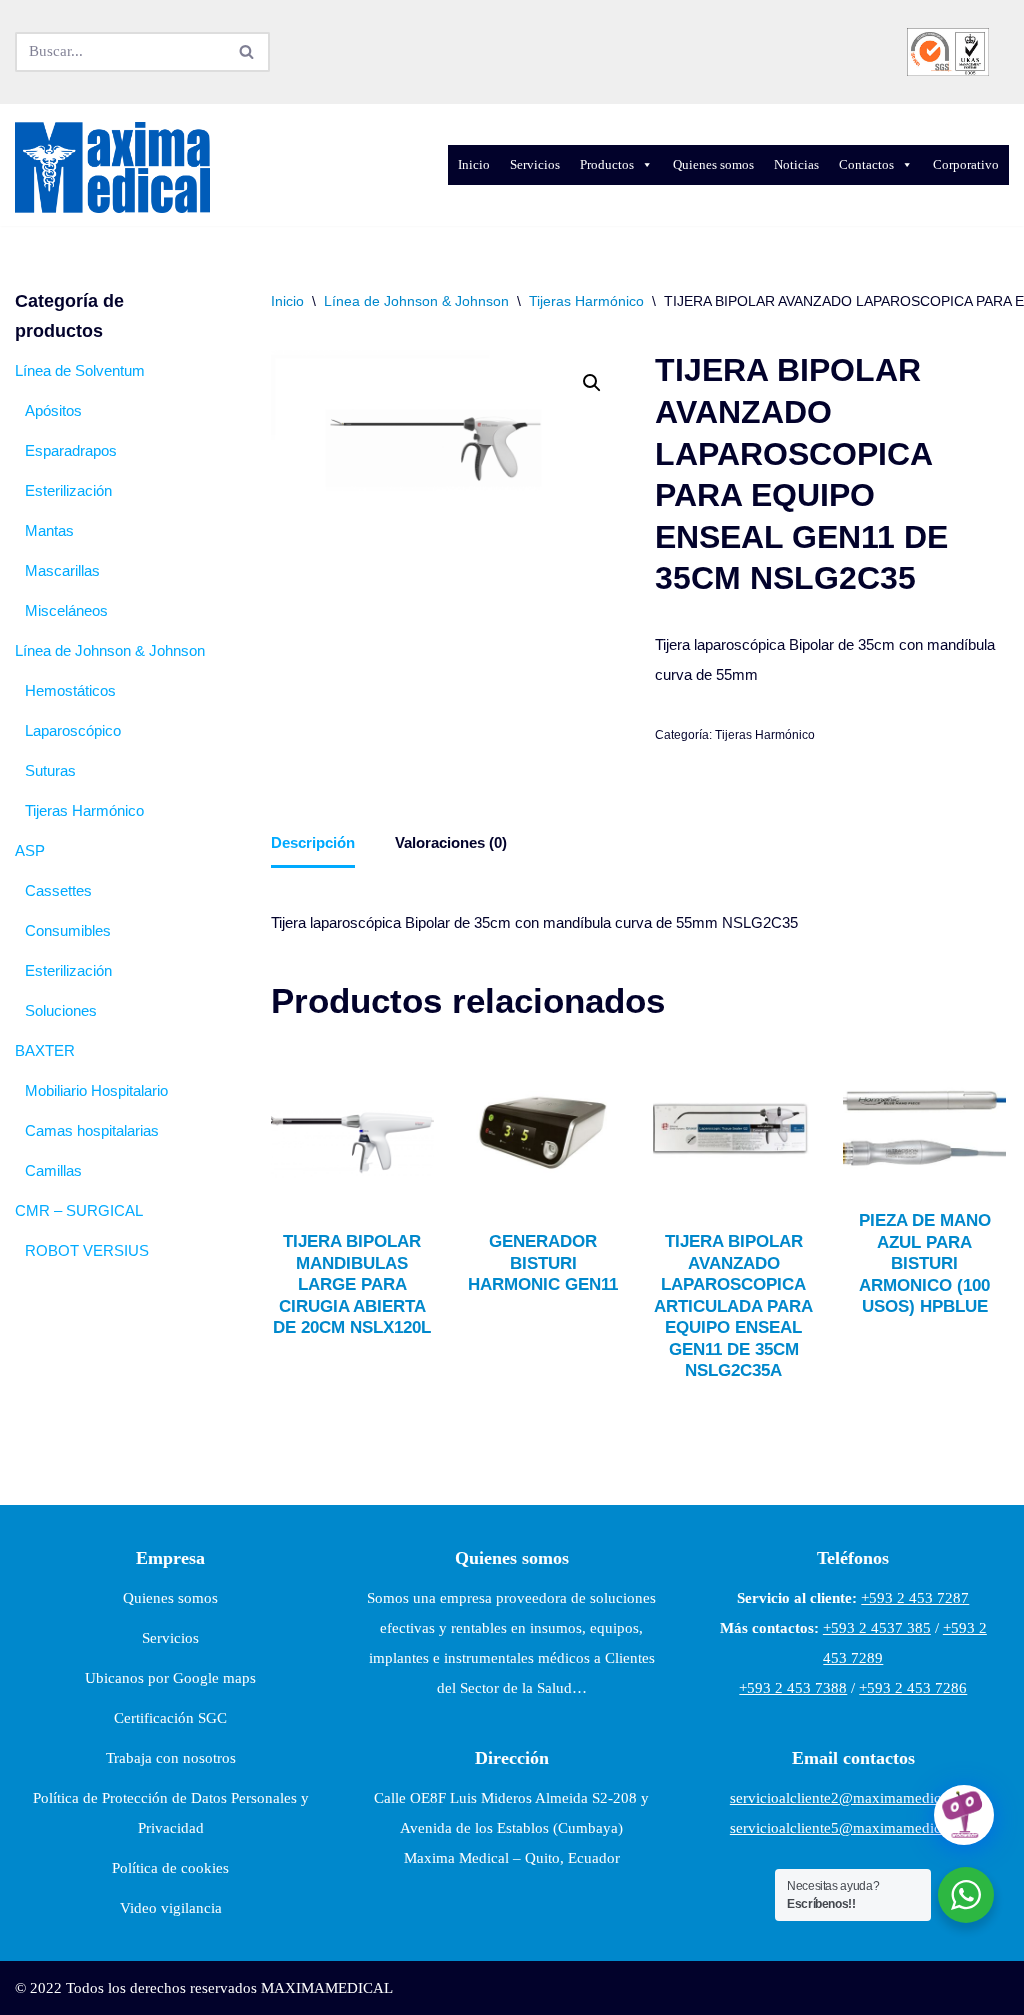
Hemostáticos (70, 690)
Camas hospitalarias (92, 1130)
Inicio (474, 164)
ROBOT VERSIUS (87, 1250)
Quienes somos (713, 164)
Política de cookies (170, 1868)
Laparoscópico (73, 730)
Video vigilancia (171, 1908)
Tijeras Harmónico (84, 810)
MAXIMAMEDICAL (327, 1988)
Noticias (796, 164)
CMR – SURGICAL (79, 1210)
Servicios (535, 164)
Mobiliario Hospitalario (96, 1090)
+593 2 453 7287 (915, 1598)
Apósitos (53, 410)
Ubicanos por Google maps (170, 1678)
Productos (607, 164)
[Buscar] (247, 52)
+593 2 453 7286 (913, 1688)
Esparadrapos (71, 450)
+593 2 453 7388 (793, 1688)
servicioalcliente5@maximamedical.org (853, 1828)
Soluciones (61, 1010)
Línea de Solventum (80, 370)
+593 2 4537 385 (877, 1628)
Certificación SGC (170, 1718)
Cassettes (58, 890)
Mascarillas (62, 570)
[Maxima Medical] (112, 168)
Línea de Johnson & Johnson (110, 650)
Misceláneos (66, 610)
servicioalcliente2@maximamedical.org (853, 1798)
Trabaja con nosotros (171, 1758)
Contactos (866, 164)
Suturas (50, 770)
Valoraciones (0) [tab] (451, 842)
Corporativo (966, 164)
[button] (592, 383)
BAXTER (45, 1050)
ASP (30, 850)
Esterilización (68, 490)
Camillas (53, 1170)
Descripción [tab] (313, 842)
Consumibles (68, 930)
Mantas (49, 530)
